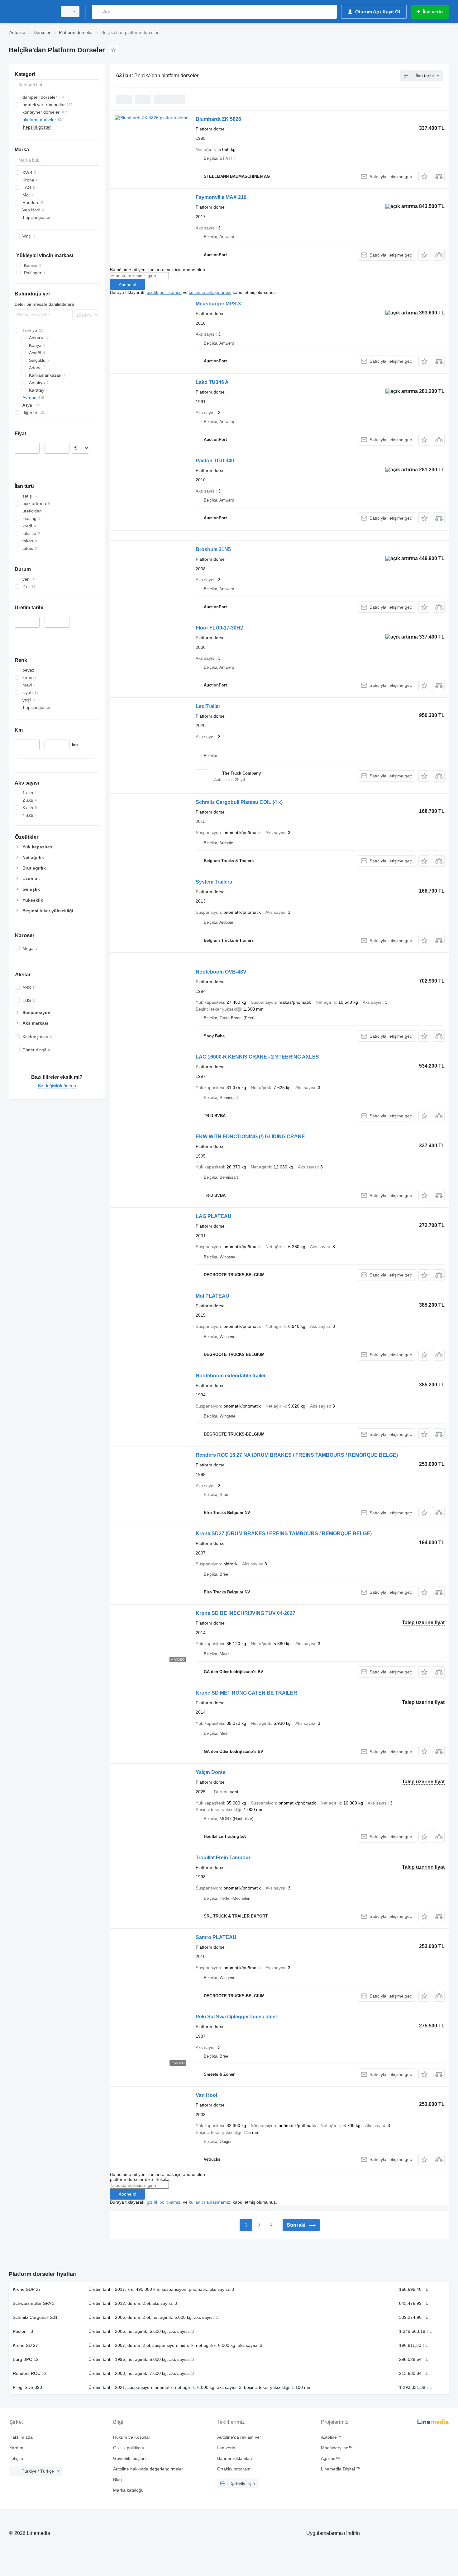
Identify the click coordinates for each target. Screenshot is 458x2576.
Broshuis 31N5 (213, 549)
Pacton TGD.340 (215, 461)
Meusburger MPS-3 (218, 304)
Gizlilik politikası (129, 2448)
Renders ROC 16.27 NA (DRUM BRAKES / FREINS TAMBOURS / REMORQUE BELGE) (297, 1455)
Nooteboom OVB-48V (221, 972)
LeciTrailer (208, 706)
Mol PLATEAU (212, 1296)
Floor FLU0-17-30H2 (219, 628)
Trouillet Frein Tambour (223, 1858)
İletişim (16, 2458)
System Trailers (214, 882)
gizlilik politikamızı (164, 292)
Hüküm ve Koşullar (132, 2437)
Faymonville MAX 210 (221, 197)
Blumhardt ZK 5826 (218, 119)
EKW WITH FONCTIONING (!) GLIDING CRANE (250, 1137)
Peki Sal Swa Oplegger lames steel (236, 2017)
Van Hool (206, 2095)
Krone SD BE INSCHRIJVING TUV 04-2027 (246, 1613)
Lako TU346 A (212, 382)
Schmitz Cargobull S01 (35, 2317)
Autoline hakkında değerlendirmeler (148, 2469)
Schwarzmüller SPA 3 (34, 2303)
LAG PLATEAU (214, 1216)
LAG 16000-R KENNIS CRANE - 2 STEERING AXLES (257, 1057)
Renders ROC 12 (30, 2373)
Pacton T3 (23, 2331)
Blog (117, 2479)
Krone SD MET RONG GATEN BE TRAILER (246, 1693)
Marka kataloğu (128, 2490)
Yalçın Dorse (211, 1772)
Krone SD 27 (25, 2345)
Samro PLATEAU (216, 1937)
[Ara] (98, 12)
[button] (424, 176)
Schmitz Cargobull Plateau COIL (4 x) (239, 802)
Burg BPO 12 (26, 2359)
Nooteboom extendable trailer (231, 1376)
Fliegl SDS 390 (27, 2387)
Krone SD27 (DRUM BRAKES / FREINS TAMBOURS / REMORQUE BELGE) (284, 1533)
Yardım (16, 2448)
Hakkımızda (21, 2437)
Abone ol (127, 285)
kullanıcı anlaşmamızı (210, 292)
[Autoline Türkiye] (31, 12)
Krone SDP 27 (27, 2289)
